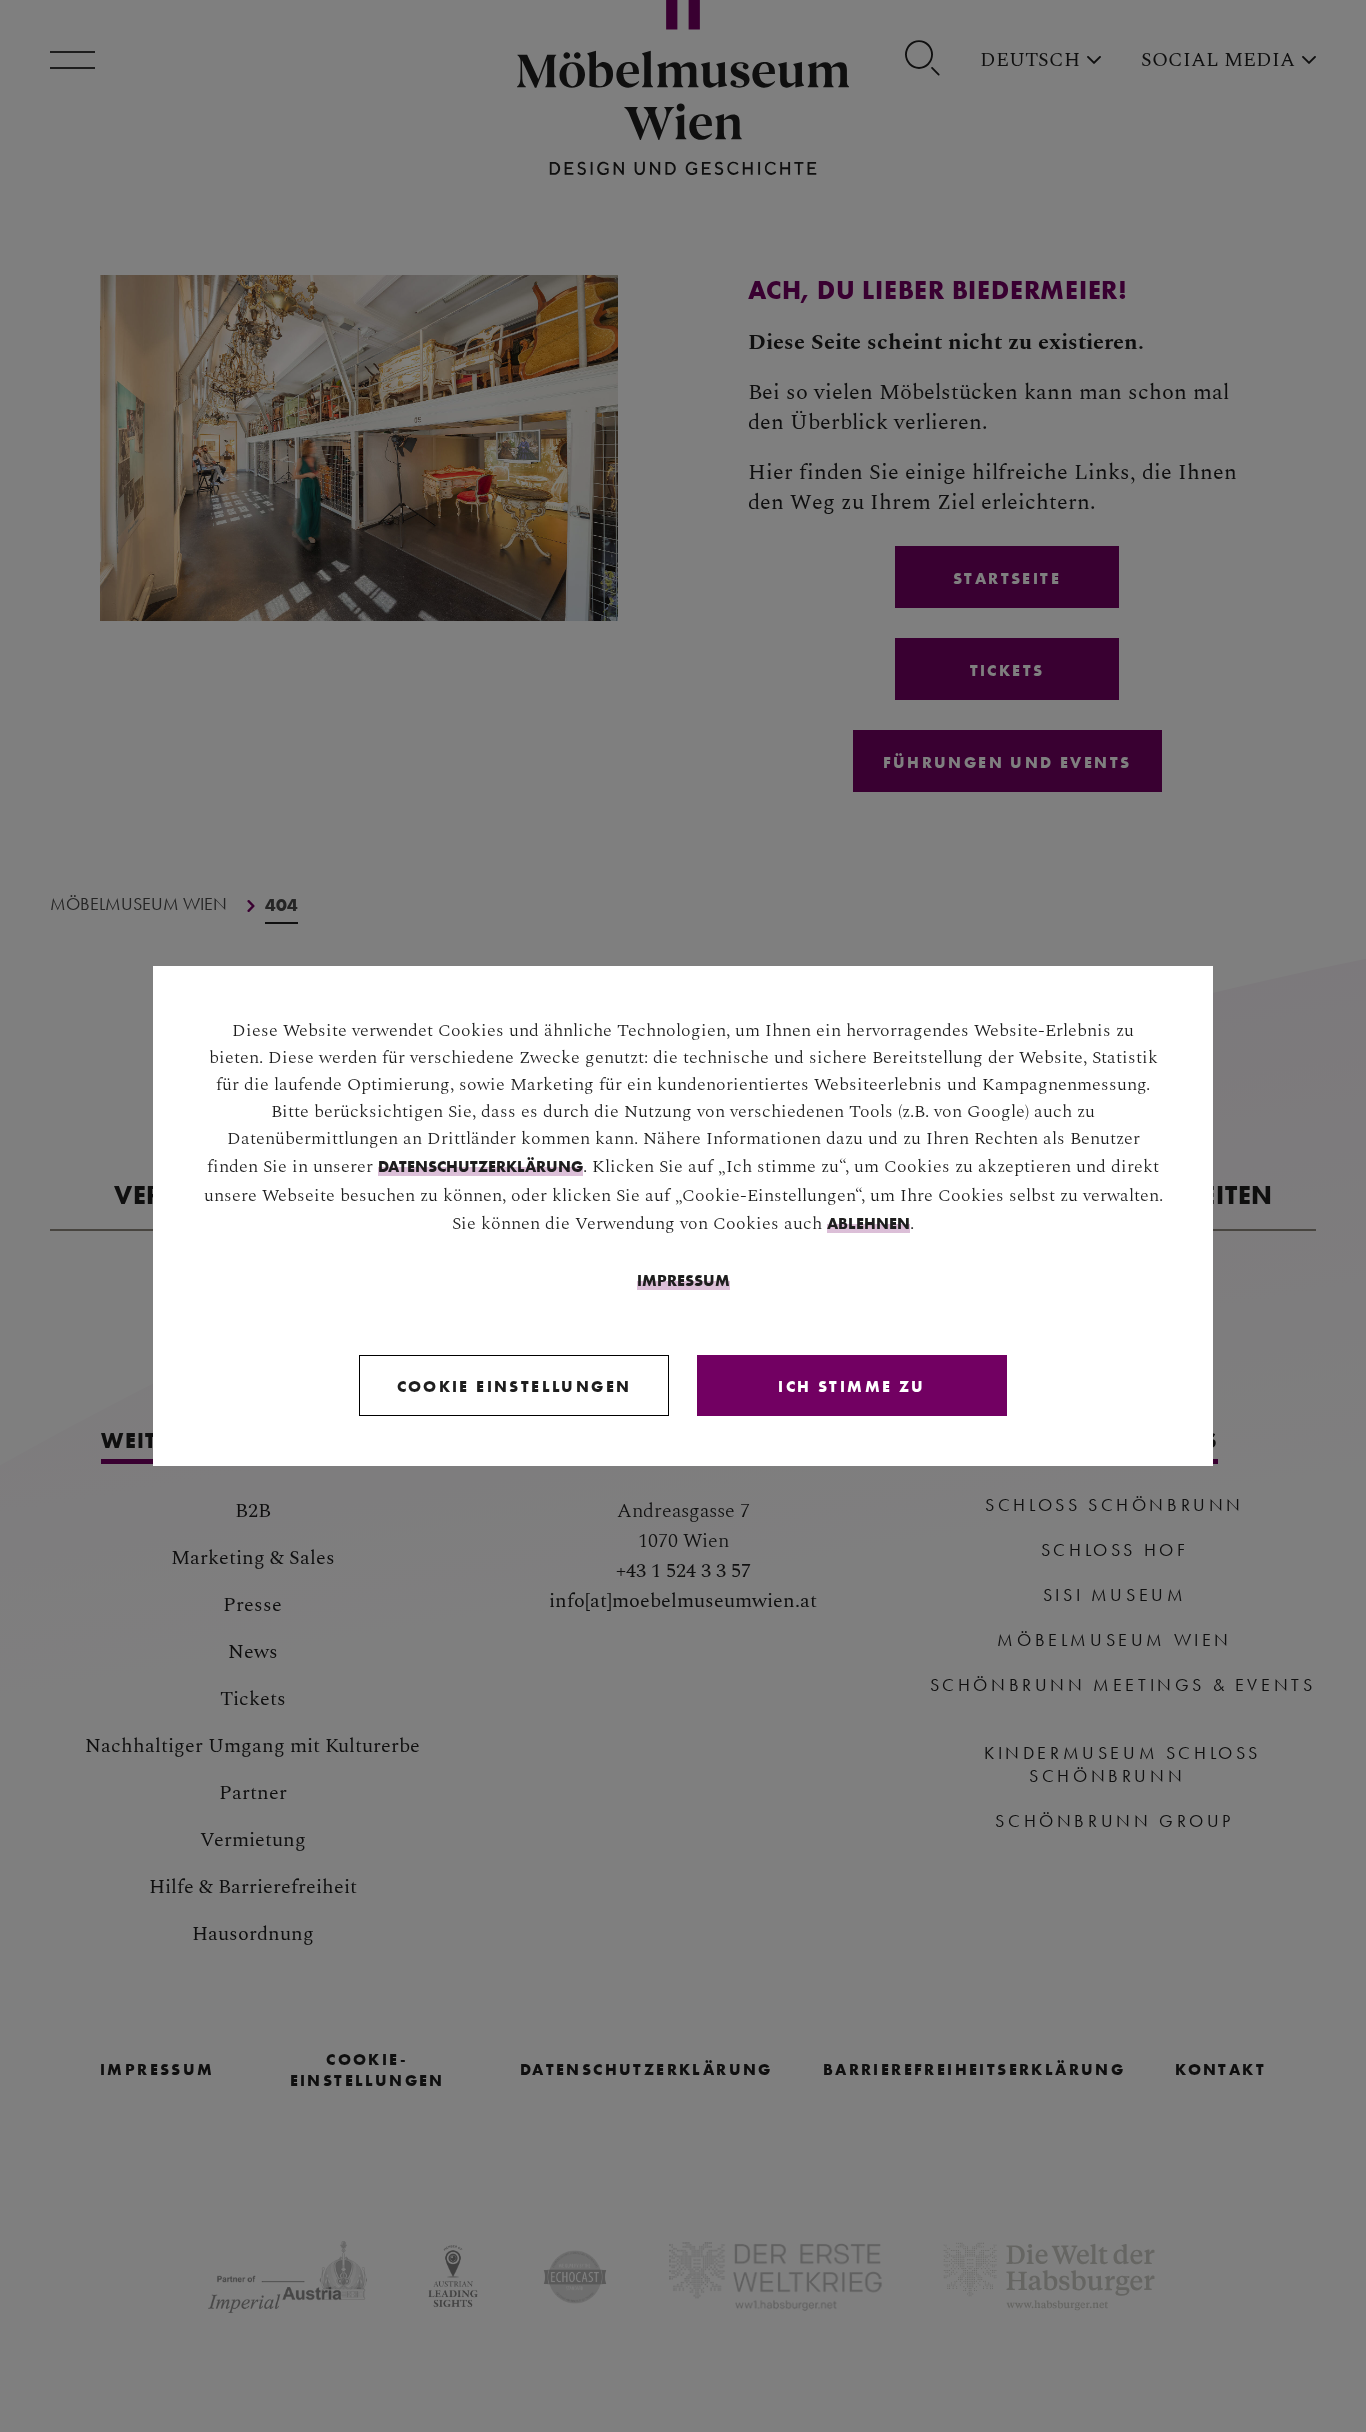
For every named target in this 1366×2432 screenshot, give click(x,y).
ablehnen (868, 1223)
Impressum (683, 1280)
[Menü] (80, 60)
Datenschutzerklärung (480, 1166)
